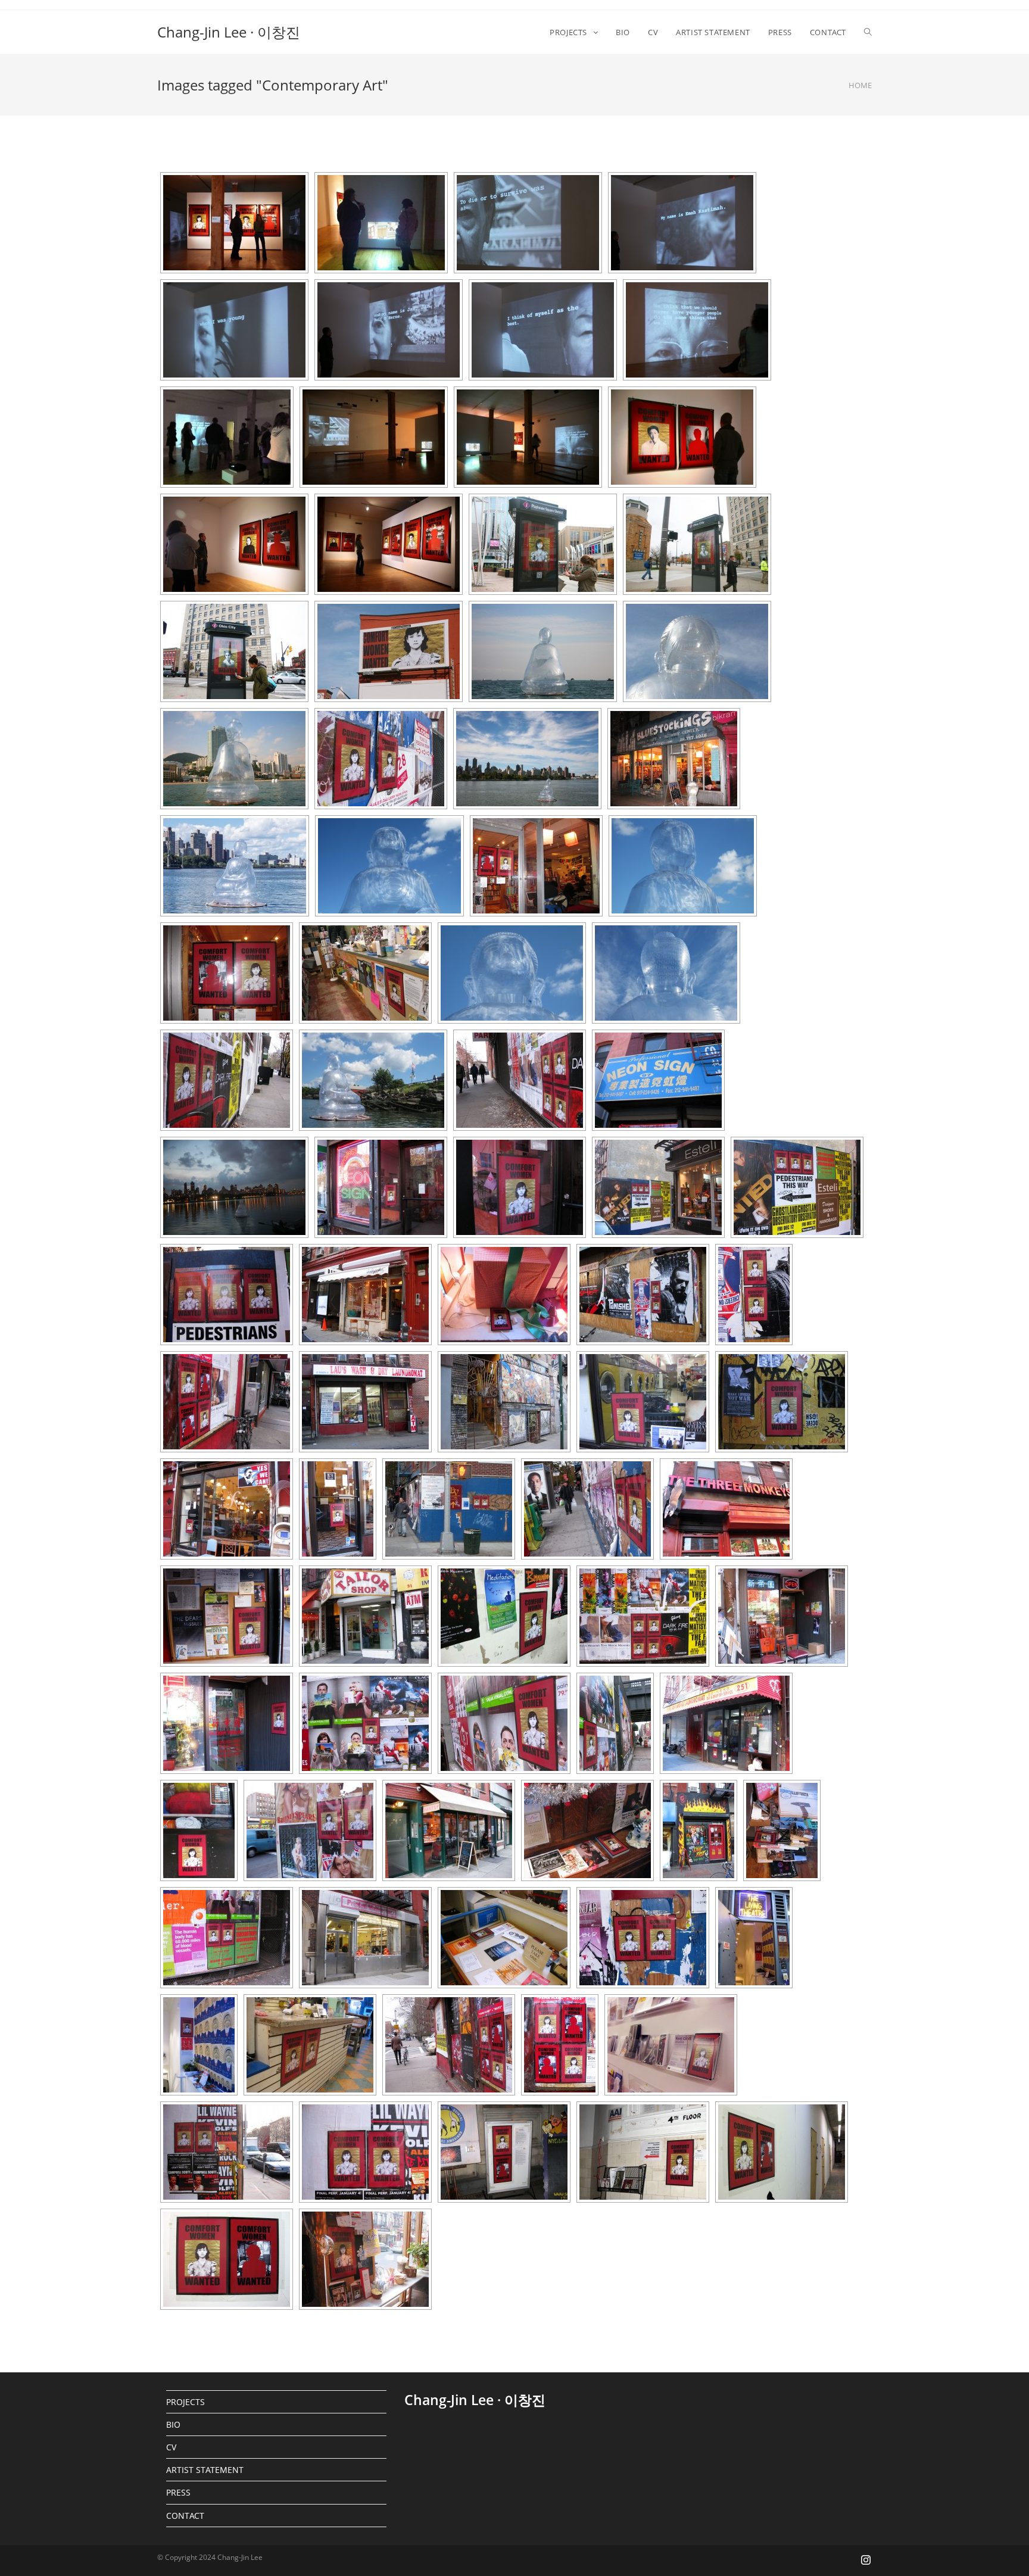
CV (171, 2447)
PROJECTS (185, 2402)
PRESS (178, 2492)
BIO (173, 2424)
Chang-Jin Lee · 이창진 (229, 32)
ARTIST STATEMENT (205, 2470)
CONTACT (185, 2516)
